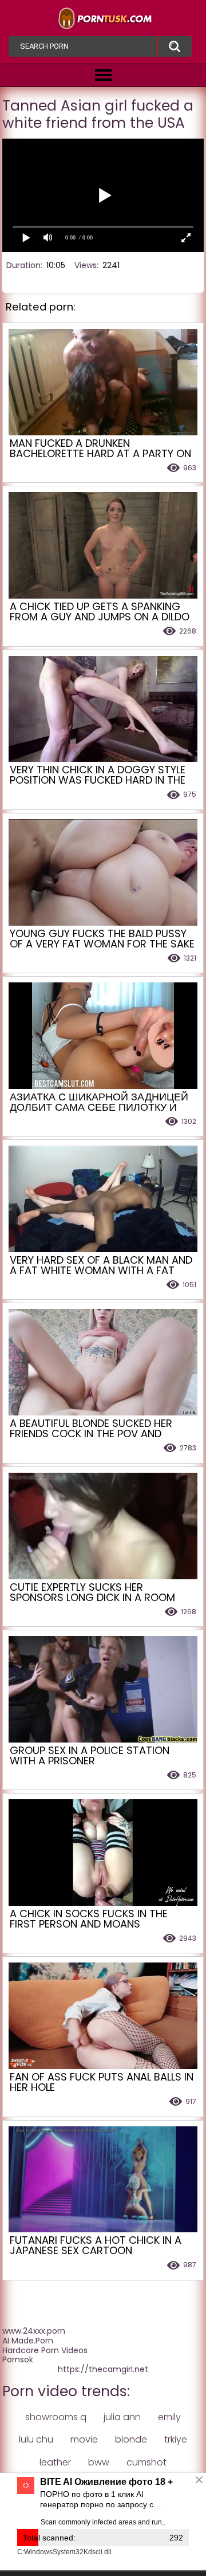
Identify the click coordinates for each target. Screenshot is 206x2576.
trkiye (176, 2439)
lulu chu (36, 2439)
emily (169, 2417)
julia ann (122, 2417)
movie (84, 2439)
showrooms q (56, 2417)
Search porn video (175, 46)
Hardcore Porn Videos (45, 2350)
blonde (131, 2439)
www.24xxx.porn (34, 2331)
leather (55, 2462)
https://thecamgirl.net (103, 2369)
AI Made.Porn (28, 2341)
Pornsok (18, 2359)
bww (99, 2462)
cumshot (146, 2462)
